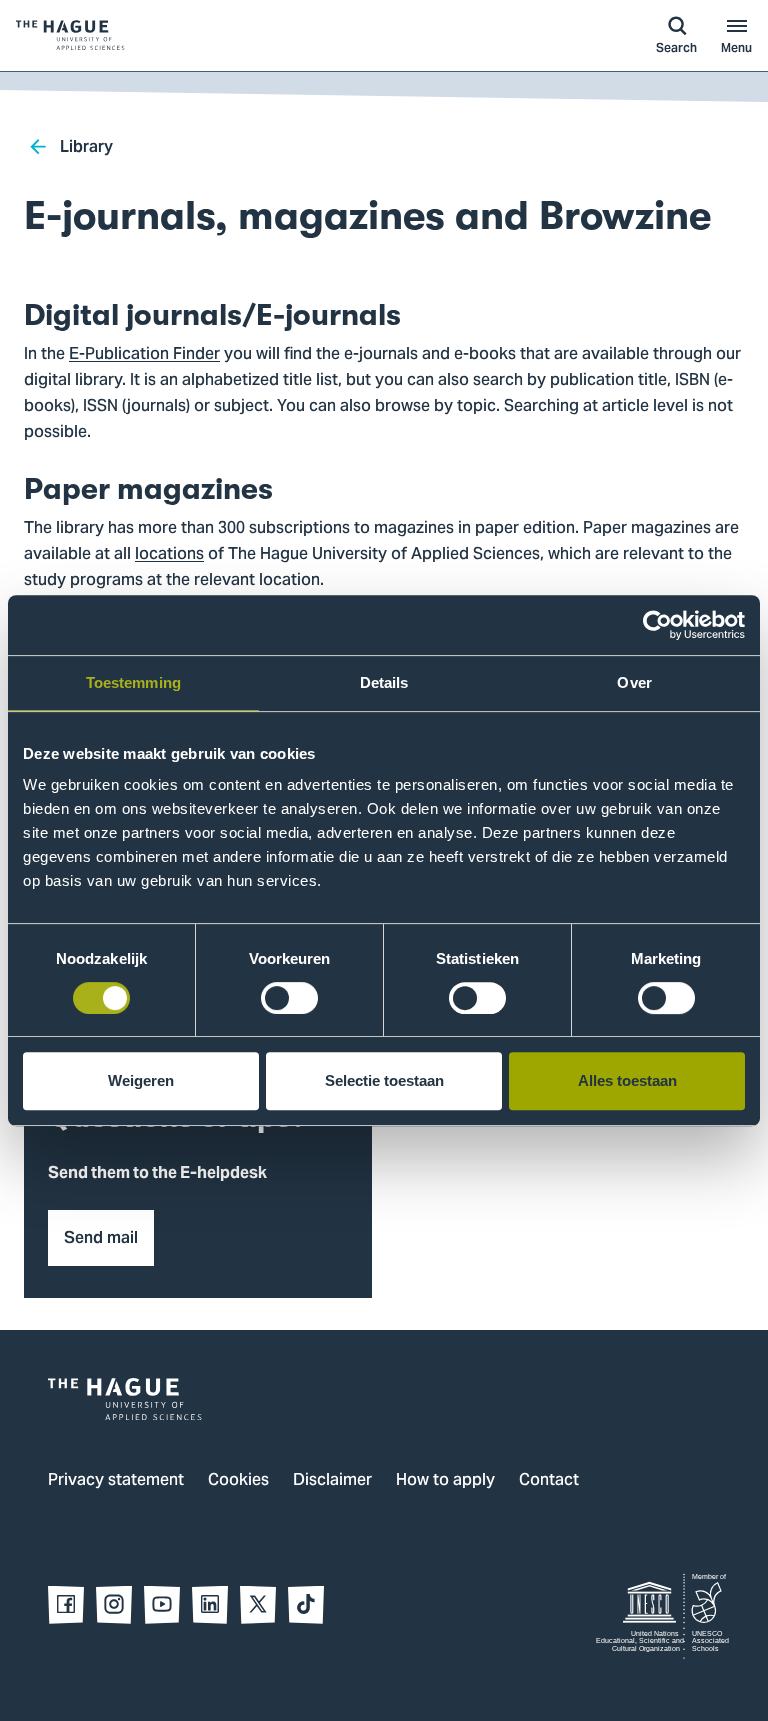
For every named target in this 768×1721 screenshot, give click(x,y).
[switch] (289, 998)
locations (169, 555)
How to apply (445, 1481)
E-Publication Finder (144, 355)
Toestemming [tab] (133, 682)
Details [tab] (384, 682)
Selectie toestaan (384, 1080)
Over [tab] (634, 682)
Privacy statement (116, 1481)
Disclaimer (332, 1481)
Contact (549, 1481)
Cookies (238, 1481)
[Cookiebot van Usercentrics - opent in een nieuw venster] (657, 625)
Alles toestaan (627, 1080)
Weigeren (141, 1080)
